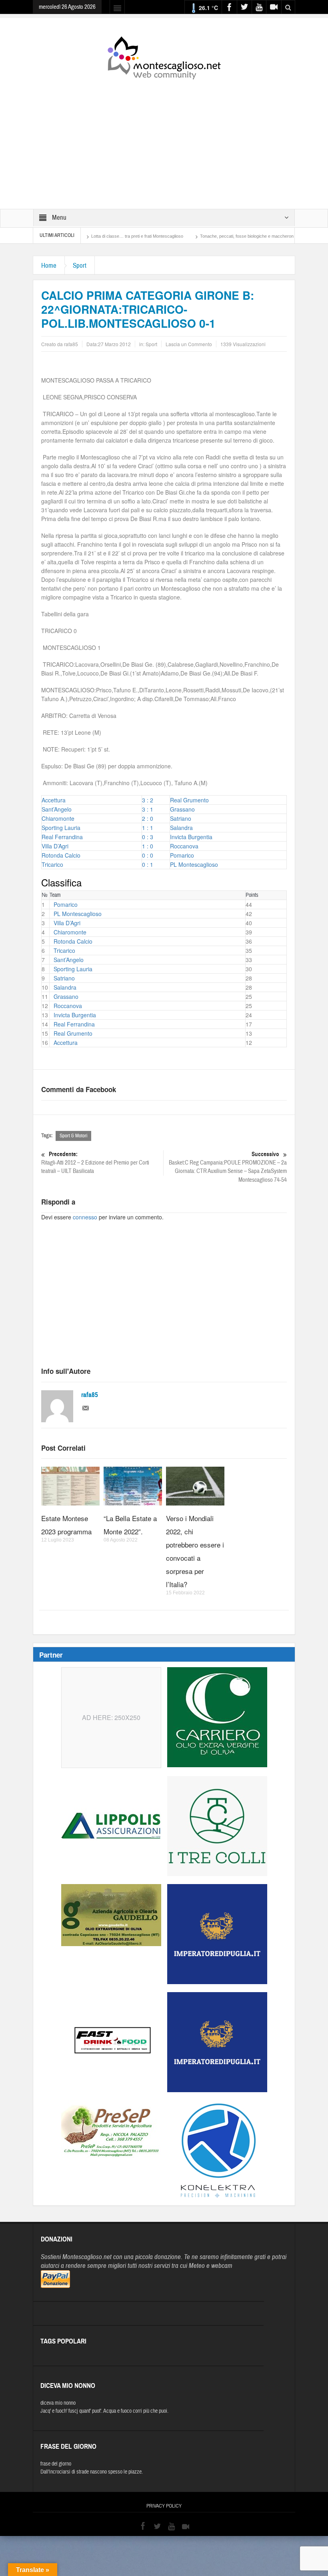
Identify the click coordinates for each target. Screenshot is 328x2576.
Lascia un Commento (189, 344)
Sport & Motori (73, 1136)
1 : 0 (148, 846)
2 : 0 (148, 818)
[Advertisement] (164, 139)
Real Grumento (189, 800)
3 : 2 (148, 800)
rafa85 (90, 1395)
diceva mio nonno (58, 2403)
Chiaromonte (58, 818)
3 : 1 (148, 809)
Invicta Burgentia (191, 837)
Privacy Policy (164, 2506)
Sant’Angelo (57, 809)
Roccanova (184, 846)
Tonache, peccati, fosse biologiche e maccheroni (199, 236)
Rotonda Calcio (61, 855)
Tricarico (52, 864)
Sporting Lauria (61, 828)
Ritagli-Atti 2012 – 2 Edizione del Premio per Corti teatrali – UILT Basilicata (95, 1163)
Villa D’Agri (55, 846)
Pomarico (182, 855)
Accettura (54, 800)
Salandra (181, 828)
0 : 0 (148, 855)
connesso (85, 1217)
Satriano (181, 818)
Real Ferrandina (62, 837)
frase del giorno (56, 2464)
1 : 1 (148, 828)
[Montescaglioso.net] (164, 56)
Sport (80, 266)
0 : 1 (148, 864)
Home (49, 266)
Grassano (182, 809)
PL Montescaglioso (194, 864)
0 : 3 (148, 837)
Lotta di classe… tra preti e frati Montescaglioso (89, 236)
